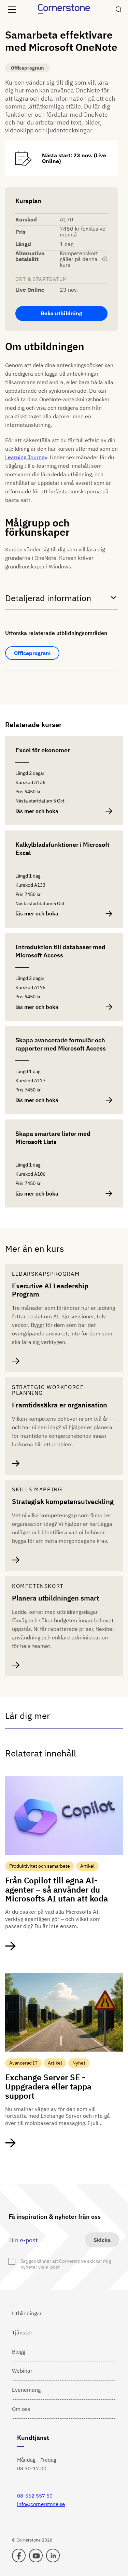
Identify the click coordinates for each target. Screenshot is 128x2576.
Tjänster (22, 2332)
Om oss (21, 2409)
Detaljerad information (48, 598)
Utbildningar (27, 2313)
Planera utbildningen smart (55, 1598)
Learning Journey (26, 457)
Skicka (102, 2240)
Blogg (19, 2351)
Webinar (22, 2371)
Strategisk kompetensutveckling (63, 1502)
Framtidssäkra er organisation (60, 1405)
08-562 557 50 (35, 2496)
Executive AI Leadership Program (50, 1290)
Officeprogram (32, 653)
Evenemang (26, 2390)
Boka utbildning (61, 313)
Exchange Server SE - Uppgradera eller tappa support (48, 2086)
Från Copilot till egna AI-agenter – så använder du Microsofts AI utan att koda (56, 1890)
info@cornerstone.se (41, 2504)
